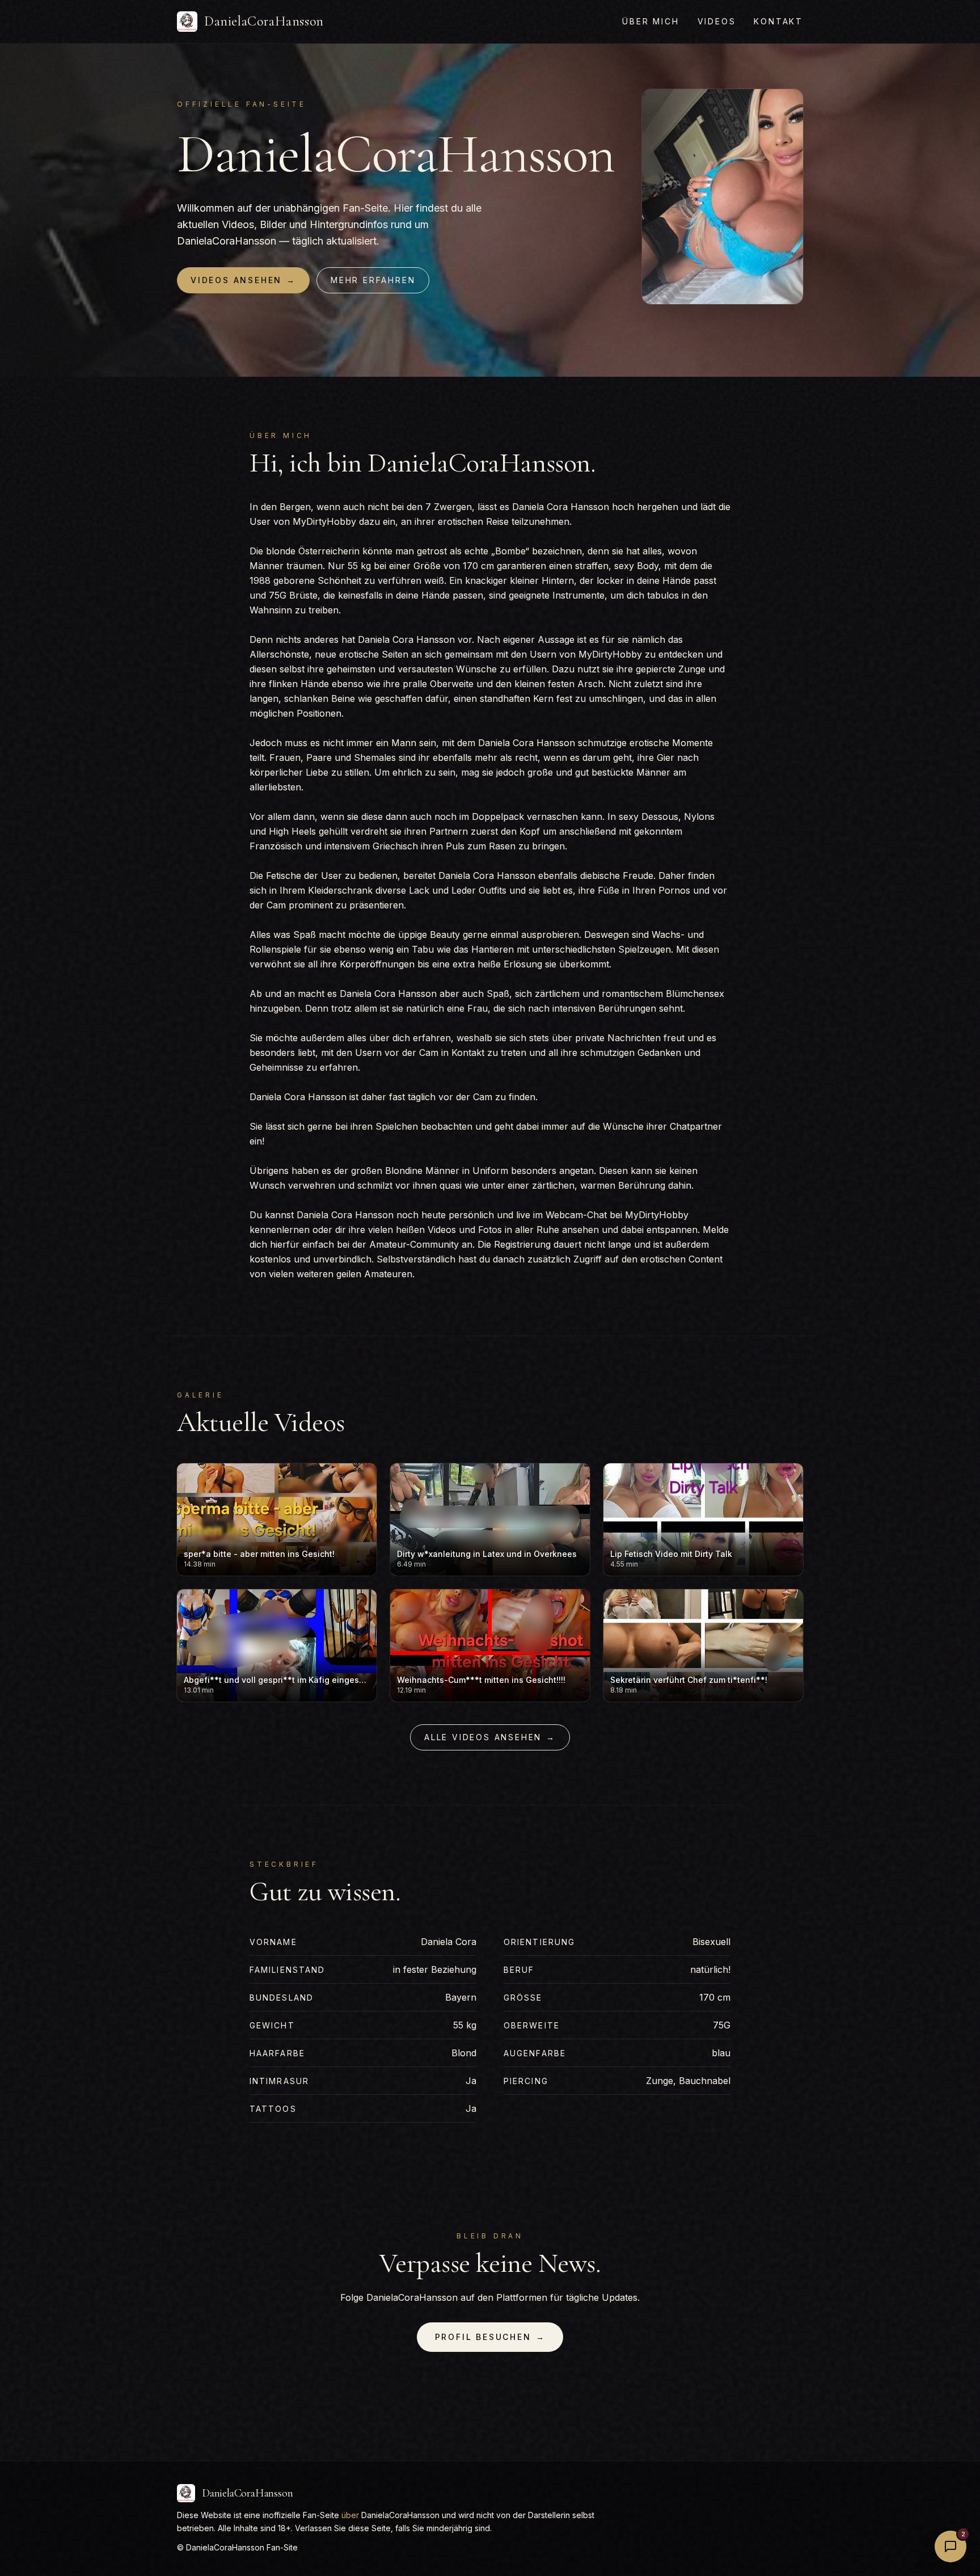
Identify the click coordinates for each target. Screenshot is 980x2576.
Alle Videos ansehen (490, 1737)
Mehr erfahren (373, 280)
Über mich (650, 21)
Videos (717, 21)
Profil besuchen (490, 2337)
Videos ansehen (243, 280)
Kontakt (778, 21)
